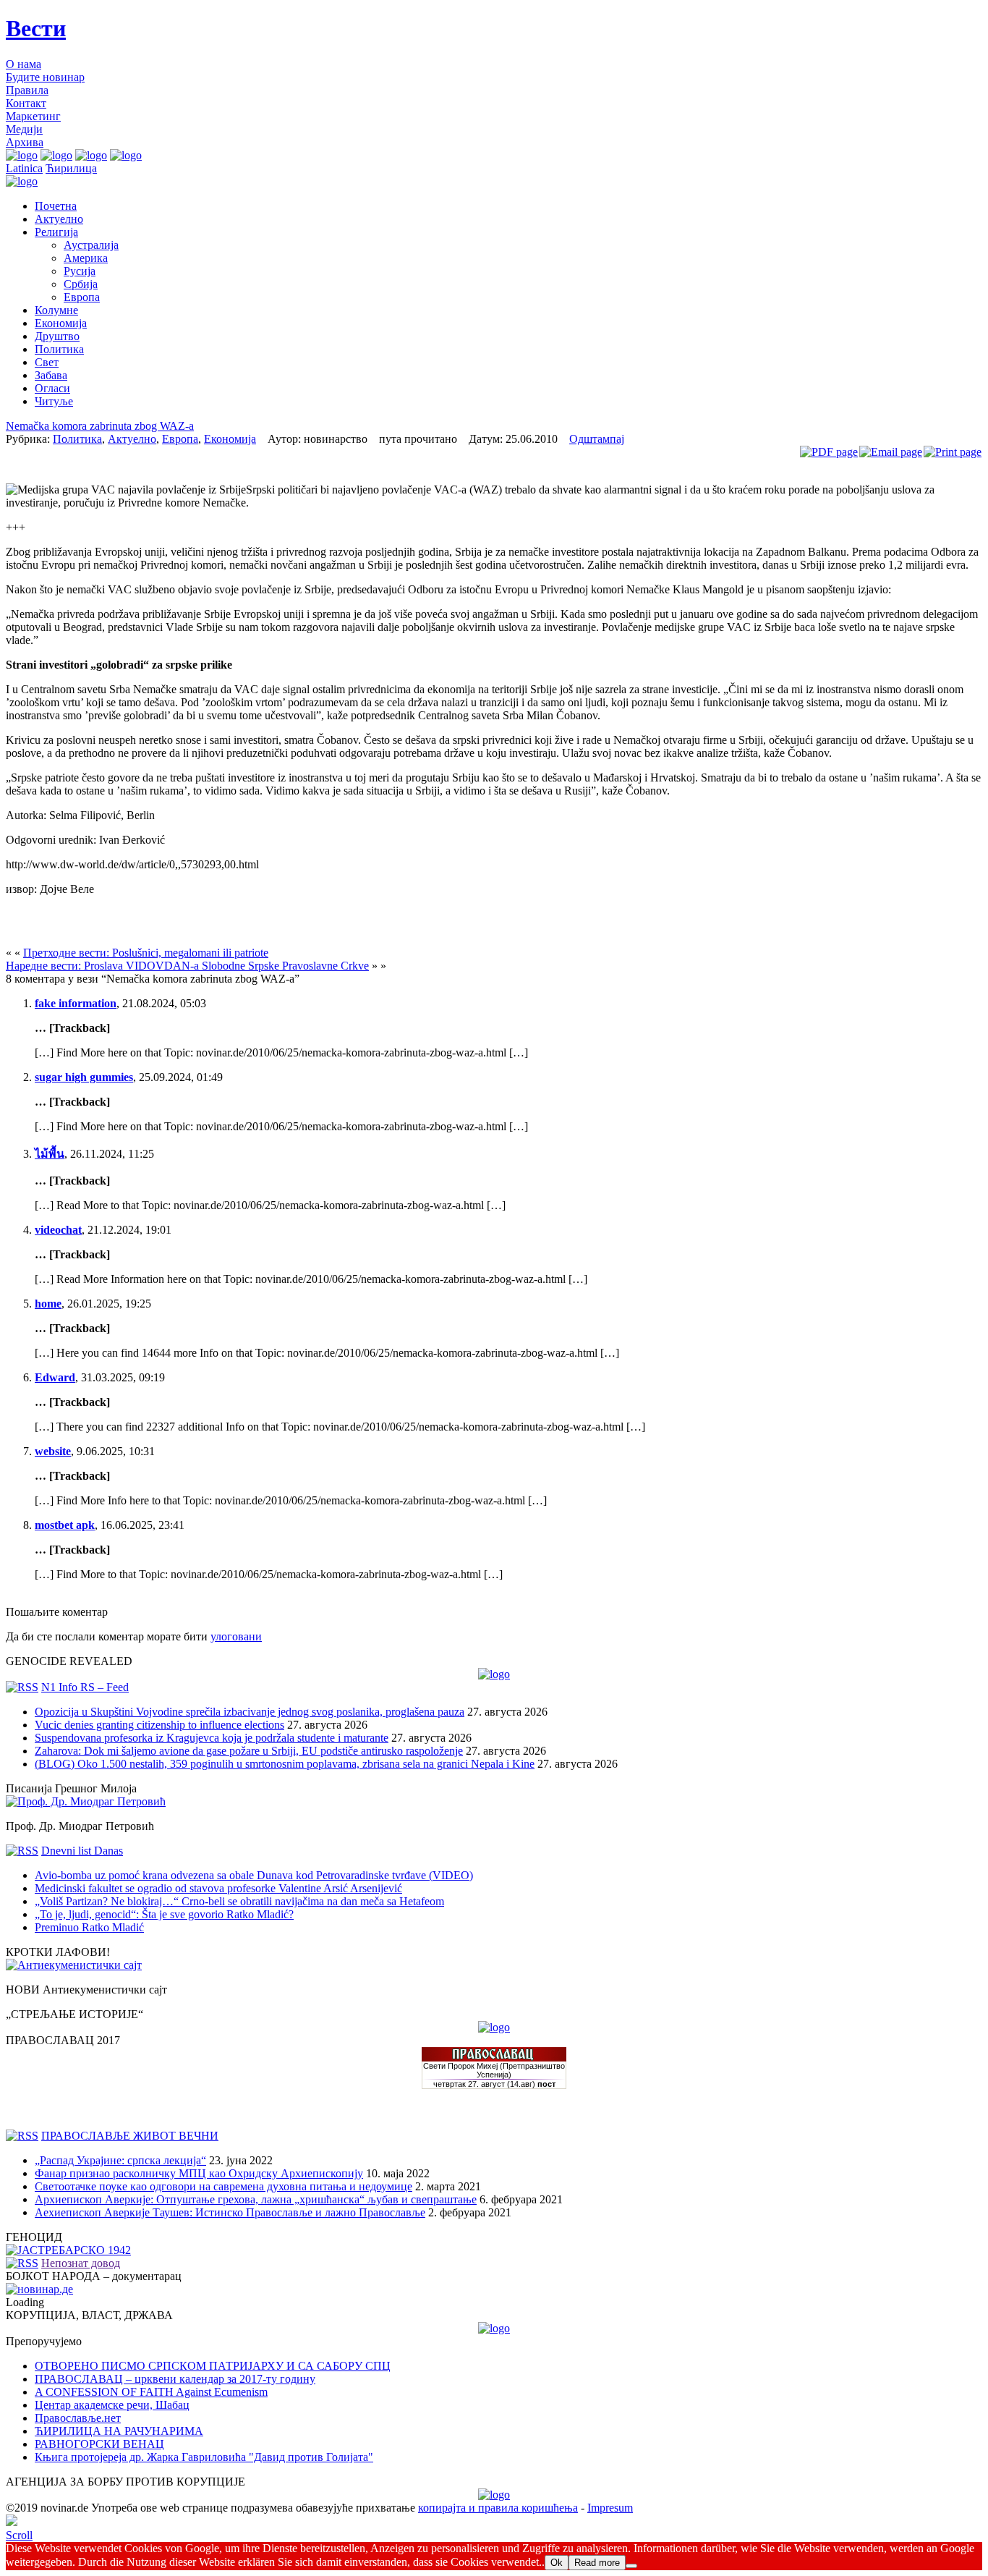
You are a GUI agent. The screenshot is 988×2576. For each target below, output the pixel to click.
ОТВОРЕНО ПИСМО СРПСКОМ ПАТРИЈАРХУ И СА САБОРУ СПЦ (213, 2366)
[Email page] (891, 452)
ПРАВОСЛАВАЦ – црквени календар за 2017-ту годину (175, 2379)
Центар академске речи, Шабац (112, 2405)
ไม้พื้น (50, 1154)
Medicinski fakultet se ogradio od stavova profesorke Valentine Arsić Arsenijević (218, 1888)
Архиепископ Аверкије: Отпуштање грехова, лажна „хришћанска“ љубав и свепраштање (256, 2199)
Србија (81, 284)
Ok (557, 2563)
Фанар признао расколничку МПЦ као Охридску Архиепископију (199, 2173)
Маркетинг (33, 116)
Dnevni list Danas (82, 1851)
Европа (82, 297)
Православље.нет (78, 2418)
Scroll (19, 2535)
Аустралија (91, 245)
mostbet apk (65, 1525)
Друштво (57, 336)
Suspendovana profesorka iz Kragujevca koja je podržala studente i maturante (212, 1738)
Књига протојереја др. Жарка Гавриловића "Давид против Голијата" (204, 2457)
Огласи (52, 388)
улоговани (236, 1636)
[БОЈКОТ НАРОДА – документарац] (39, 2289)
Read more (597, 2563)
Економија (61, 323)
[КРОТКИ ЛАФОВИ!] (74, 1965)
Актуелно (59, 219)
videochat (58, 1230)
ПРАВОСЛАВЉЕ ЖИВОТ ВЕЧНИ (130, 2136)
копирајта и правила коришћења (498, 2508)
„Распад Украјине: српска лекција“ (120, 2160)
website (53, 1451)
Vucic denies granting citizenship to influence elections (159, 1725)
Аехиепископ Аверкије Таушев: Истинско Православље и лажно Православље (230, 2212)
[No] (631, 2566)
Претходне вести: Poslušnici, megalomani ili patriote (146, 953)
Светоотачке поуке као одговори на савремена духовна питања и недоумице (223, 2186)
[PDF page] (829, 452)
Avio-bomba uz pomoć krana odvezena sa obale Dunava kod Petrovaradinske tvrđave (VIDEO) (254, 1875)
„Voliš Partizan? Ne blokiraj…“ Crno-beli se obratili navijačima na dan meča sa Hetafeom (239, 1901)
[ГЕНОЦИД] (68, 2250)
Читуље (54, 401)
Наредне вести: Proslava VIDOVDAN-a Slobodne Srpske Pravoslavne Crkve (187, 966)
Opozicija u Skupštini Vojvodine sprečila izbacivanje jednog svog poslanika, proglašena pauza (250, 1712)
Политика (59, 349)
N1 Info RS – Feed (85, 1687)
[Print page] (953, 452)
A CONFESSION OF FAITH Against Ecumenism (151, 2392)
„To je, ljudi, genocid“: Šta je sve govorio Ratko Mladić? (164, 1914)
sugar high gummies (84, 1077)
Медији (24, 129)
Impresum (610, 2508)
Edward (55, 1377)
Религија (56, 232)
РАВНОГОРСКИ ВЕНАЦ (99, 2444)
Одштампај (597, 439)
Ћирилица (71, 168)
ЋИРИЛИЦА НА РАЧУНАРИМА (119, 2431)
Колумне (56, 310)
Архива (25, 142)
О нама (24, 64)
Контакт (26, 103)
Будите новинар (45, 77)
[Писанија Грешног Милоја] (86, 1801)
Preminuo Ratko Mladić (89, 1927)
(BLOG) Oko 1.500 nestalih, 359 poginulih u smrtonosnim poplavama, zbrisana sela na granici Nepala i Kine (285, 1764)
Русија (80, 271)
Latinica (24, 168)
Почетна (56, 206)
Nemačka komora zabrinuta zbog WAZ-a (100, 426)
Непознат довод (81, 2263)
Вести (36, 28)
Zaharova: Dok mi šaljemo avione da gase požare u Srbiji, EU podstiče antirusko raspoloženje (249, 1751)
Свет (47, 362)
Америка (86, 258)
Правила (27, 90)
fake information (76, 1003)
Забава (51, 375)
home (48, 1304)
